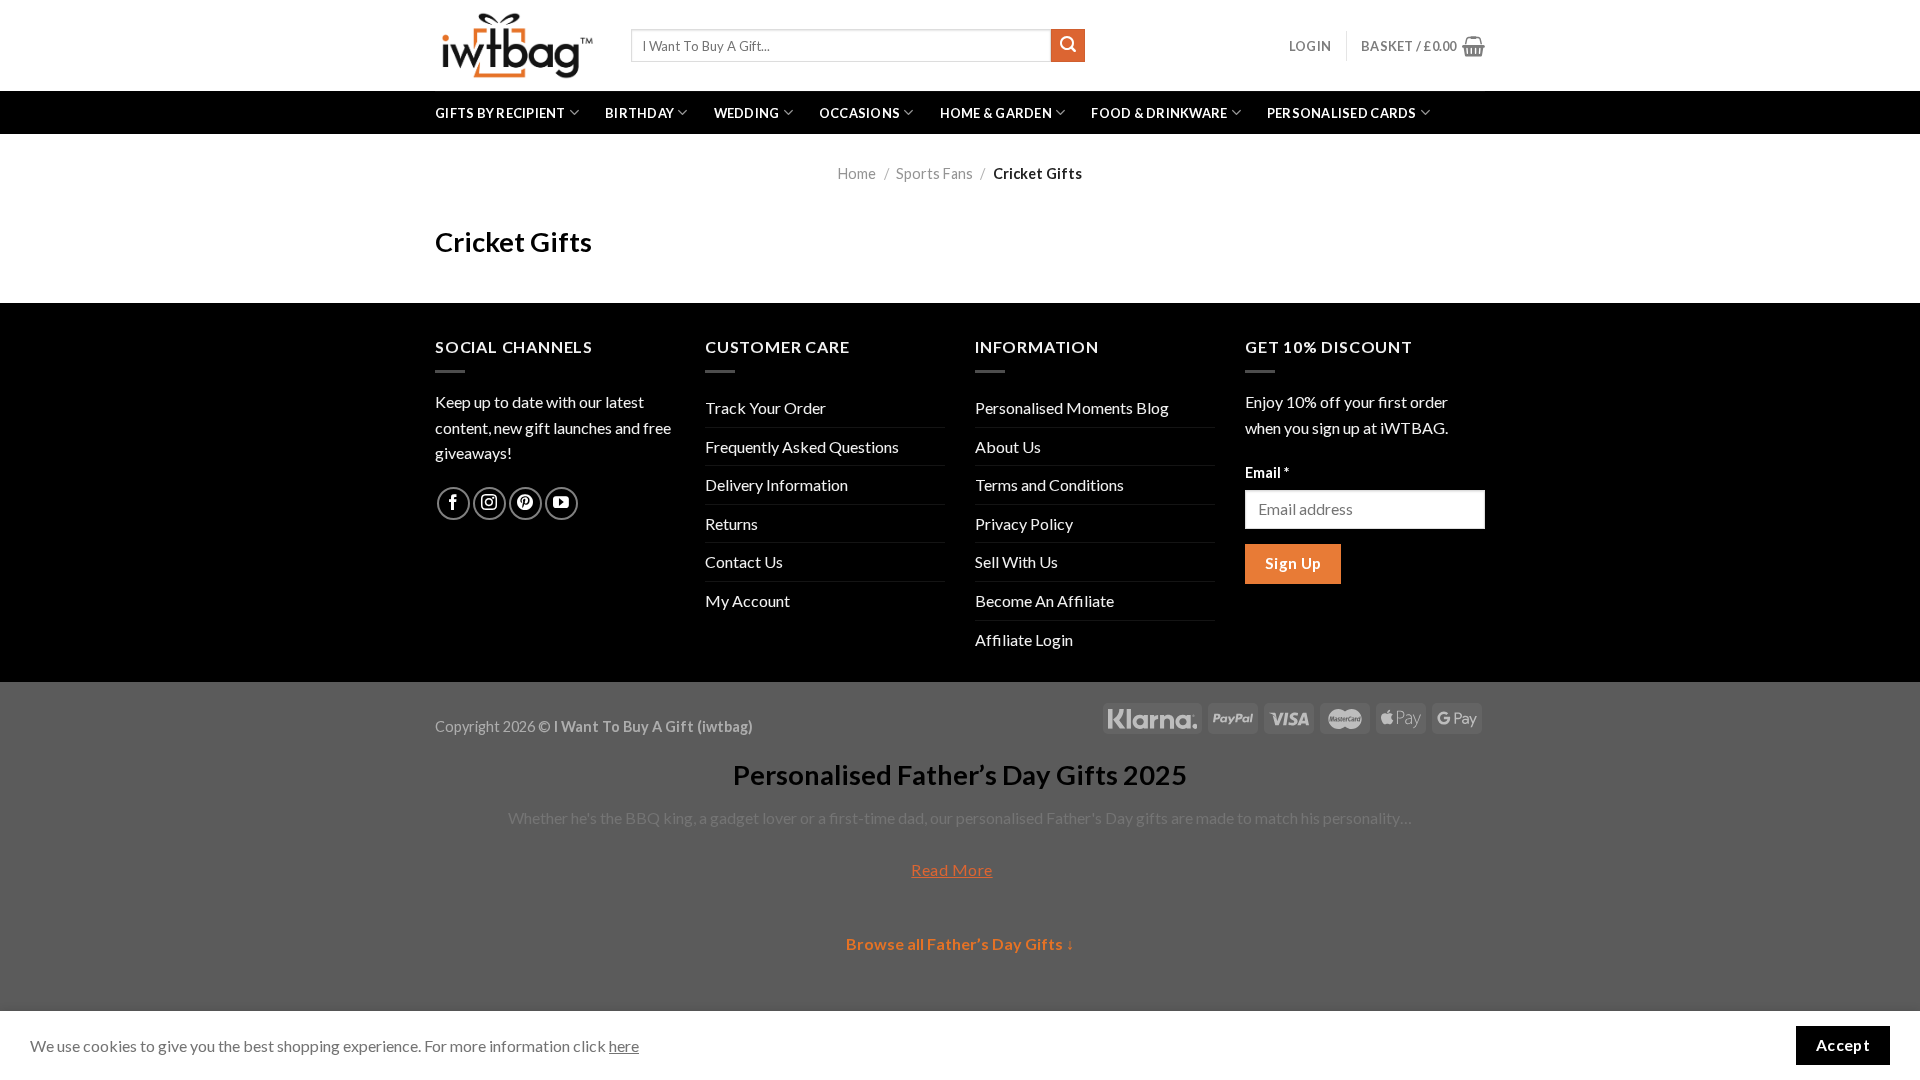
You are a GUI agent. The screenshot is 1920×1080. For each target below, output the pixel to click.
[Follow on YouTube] (561, 503)
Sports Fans (934, 173)
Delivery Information (776, 484)
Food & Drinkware (1159, 113)
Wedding (747, 113)
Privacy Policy (1024, 523)
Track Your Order (765, 407)
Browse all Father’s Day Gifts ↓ (960, 943)
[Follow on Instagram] (489, 503)
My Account (747, 600)
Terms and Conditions (1049, 484)
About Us (1008, 446)
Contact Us (744, 561)
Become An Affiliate (1044, 600)
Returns (731, 523)
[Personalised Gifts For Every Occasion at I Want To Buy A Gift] (518, 45)
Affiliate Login (1024, 639)
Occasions (859, 113)
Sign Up (1293, 563)
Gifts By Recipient (500, 113)
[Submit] (1068, 46)
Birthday (639, 113)
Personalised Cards (1342, 113)
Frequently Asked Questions (802, 446)
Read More (951, 869)
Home (857, 173)
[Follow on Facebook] (453, 503)
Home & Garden (996, 113)
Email (1267, 472)
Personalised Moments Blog (1072, 407)
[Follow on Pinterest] (525, 503)
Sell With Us (1016, 561)
